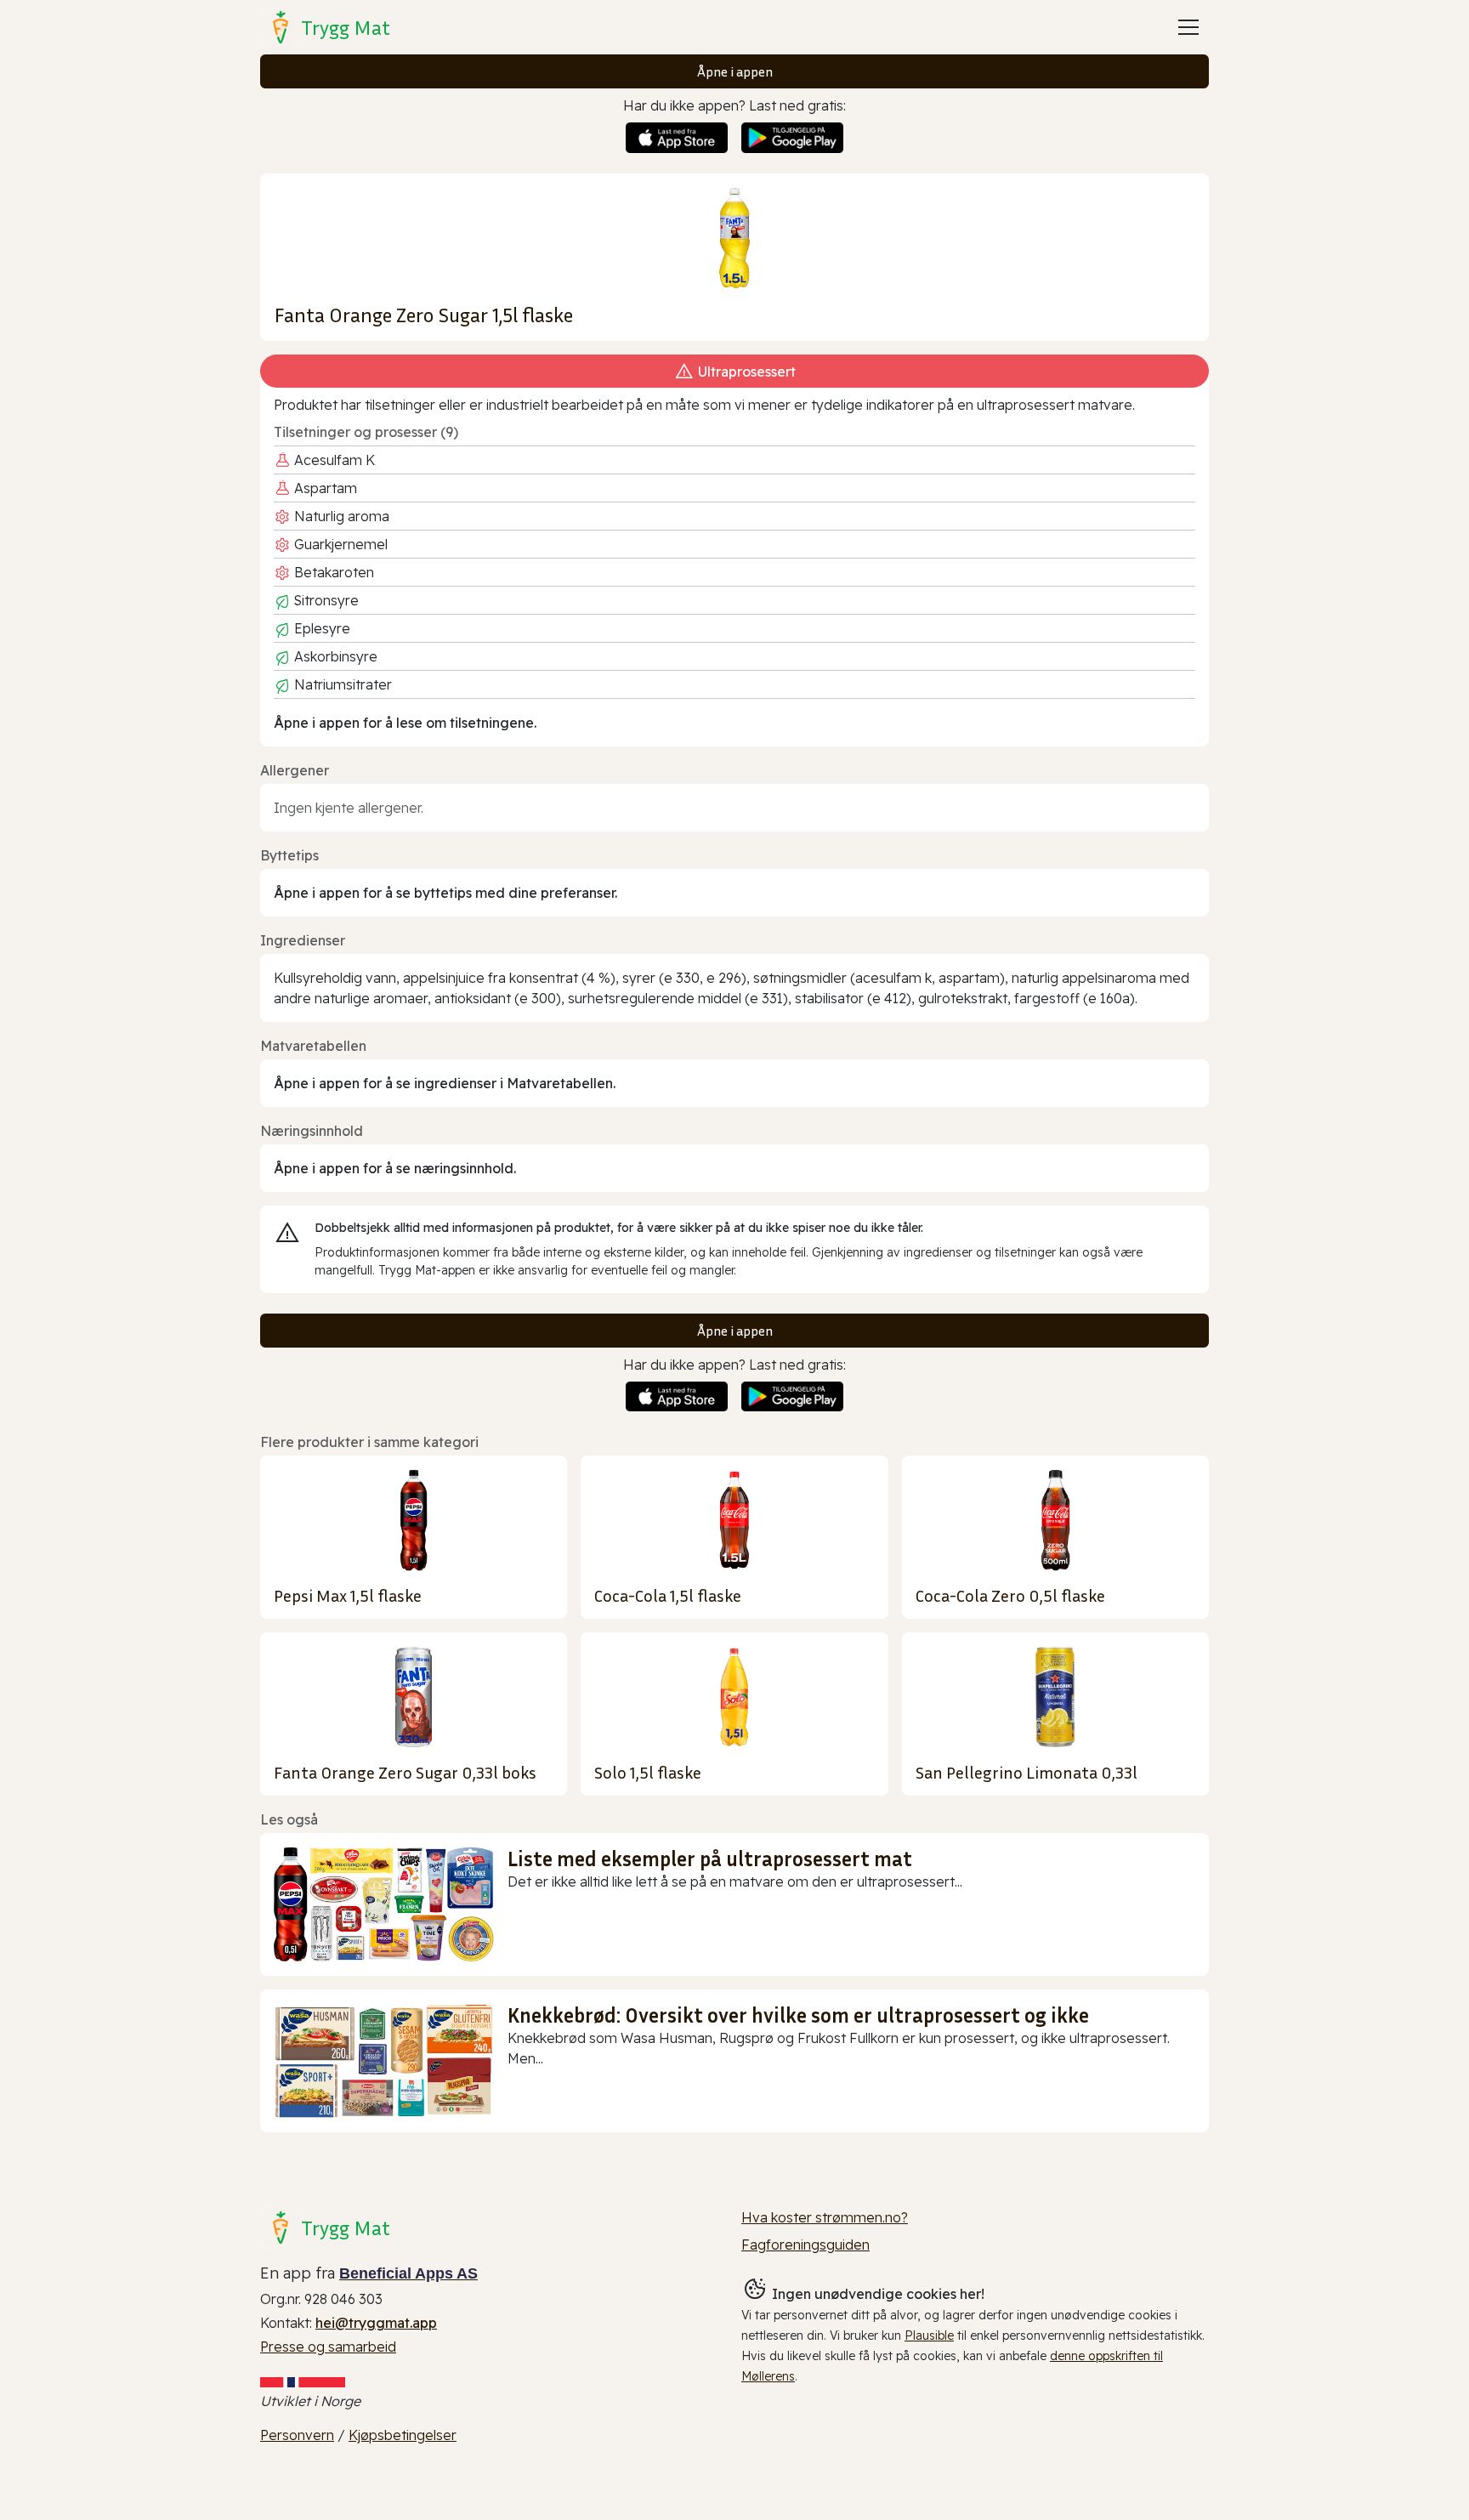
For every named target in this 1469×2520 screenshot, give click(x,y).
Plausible (929, 2336)
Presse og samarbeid (328, 2347)
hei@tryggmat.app (376, 2323)
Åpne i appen (735, 71)
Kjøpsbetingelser (403, 2435)
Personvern (297, 2435)
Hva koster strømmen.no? (825, 2217)
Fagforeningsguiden (805, 2245)
